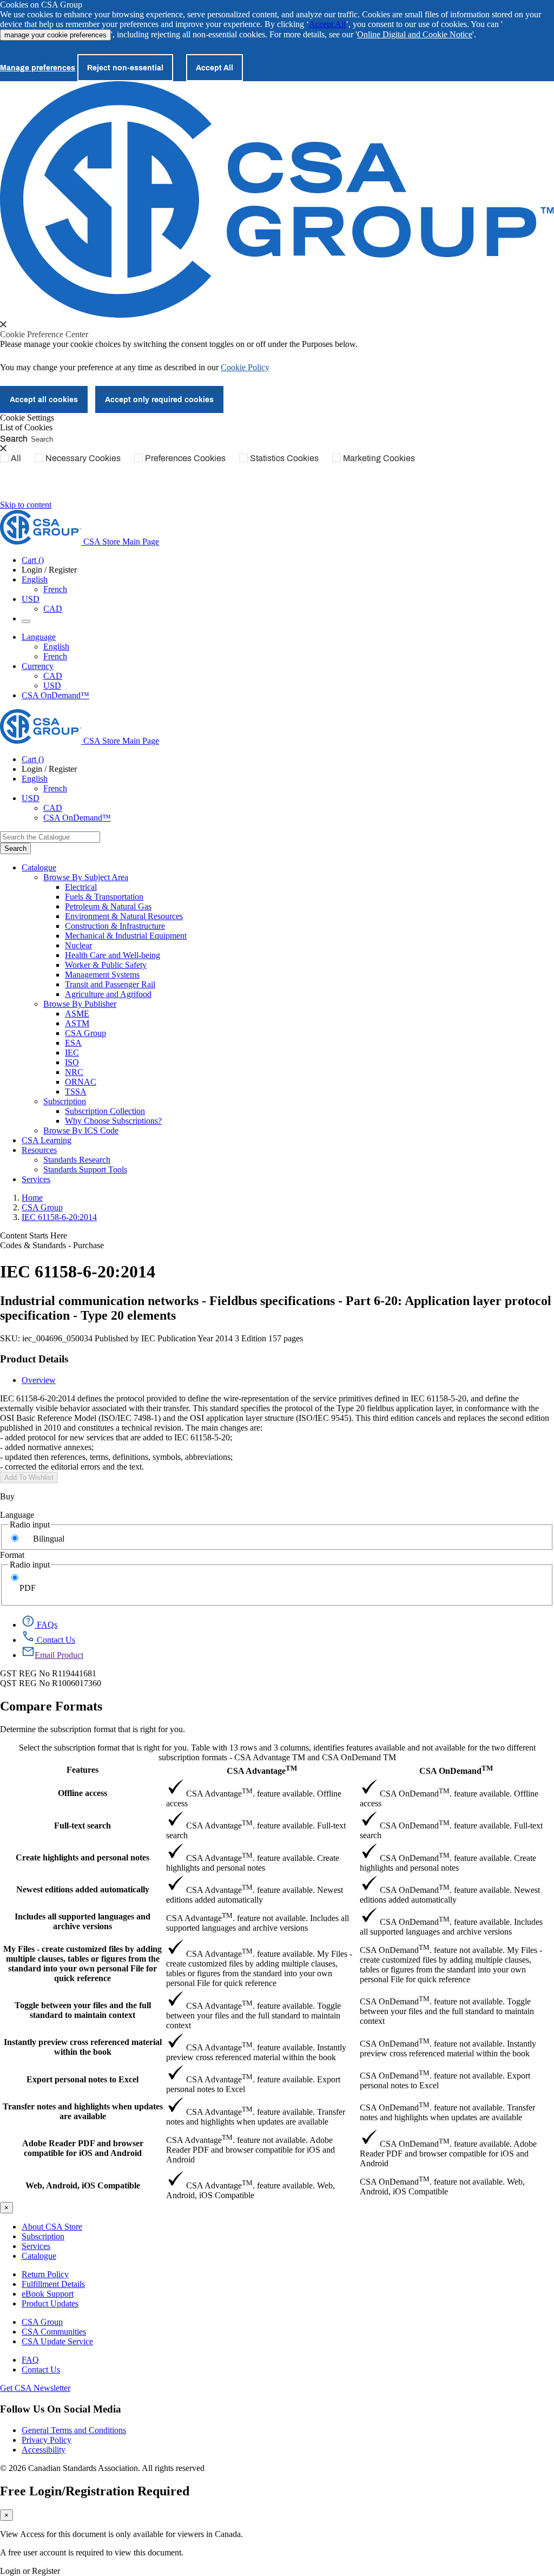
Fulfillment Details (53, 2284)
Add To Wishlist (29, 1477)
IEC (72, 1053)
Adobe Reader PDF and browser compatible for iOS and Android (83, 2148)
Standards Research (77, 1160)
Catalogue (39, 2256)
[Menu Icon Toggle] (26, 621)
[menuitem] (309, 887)
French (55, 589)
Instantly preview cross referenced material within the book (83, 2047)
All (16, 458)
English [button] (35, 579)
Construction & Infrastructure (115, 926)
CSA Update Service (57, 2341)
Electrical (81, 887)
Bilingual (49, 1539)
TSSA (76, 1092)
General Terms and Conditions (74, 2430)
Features (83, 1770)
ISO (72, 1062)
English (56, 647)
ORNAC (81, 1082)
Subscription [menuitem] (65, 1101)
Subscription (43, 2236)
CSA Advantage (262, 1770)
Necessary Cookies (83, 458)
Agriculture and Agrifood (108, 994)
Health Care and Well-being (113, 955)
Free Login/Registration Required (95, 2491)
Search (14, 438)
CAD (53, 609)
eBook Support (48, 2294)
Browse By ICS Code (81, 1130)
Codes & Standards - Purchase (52, 1245)
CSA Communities (54, 2332)
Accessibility (44, 2450)
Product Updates (50, 2303)
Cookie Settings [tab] (27, 418)
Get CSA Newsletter (35, 2388)
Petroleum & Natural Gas (108, 906)
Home (32, 1198)
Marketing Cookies (379, 458)
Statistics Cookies (284, 458)
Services (36, 2246)
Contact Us (41, 2369)
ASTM (77, 1023)
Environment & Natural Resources (124, 916)
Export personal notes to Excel (83, 2079)
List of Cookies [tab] (26, 427)
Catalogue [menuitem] (39, 867)
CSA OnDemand (456, 1770)
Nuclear (78, 945)
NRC (74, 1072)
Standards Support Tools (85, 1169)
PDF (28, 1588)
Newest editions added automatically (83, 1889)
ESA (73, 1043)
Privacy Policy (47, 2440)
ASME (77, 1014)
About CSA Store (52, 2227)
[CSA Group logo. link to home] (277, 315)
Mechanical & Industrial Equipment (126, 936)
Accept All (327, 24)
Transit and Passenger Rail (110, 984)
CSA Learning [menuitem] (47, 1140)
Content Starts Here (34, 1235)
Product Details (34, 1359)
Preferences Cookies (185, 458)
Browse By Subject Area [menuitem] (86, 877)
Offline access (83, 1793)
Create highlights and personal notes (83, 1857)
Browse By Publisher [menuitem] (80, 1004)
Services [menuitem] (36, 1179)
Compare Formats (51, 1706)
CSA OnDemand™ (55, 695)
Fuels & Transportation (104, 897)
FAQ (30, 2360)
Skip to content (26, 505)
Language (17, 1515)
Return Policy (45, 2274)
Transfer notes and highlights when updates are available (83, 2111)
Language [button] (39, 637)
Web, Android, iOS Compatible (83, 2185)
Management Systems (102, 975)
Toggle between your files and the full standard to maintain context (83, 2010)
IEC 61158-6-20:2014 (59, 1217)
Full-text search (83, 1826)
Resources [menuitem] (39, 1150)
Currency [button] (38, 666)
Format (12, 1555)
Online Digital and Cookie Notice (415, 34)
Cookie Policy (245, 367)
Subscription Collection (105, 1111)
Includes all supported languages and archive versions (83, 1921)
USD (31, 599)
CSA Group (85, 1033)
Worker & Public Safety (106, 965)
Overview (39, 1380)
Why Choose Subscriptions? (113, 1121)
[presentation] (3, 324)
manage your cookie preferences (55, 35)
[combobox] (50, 837)
